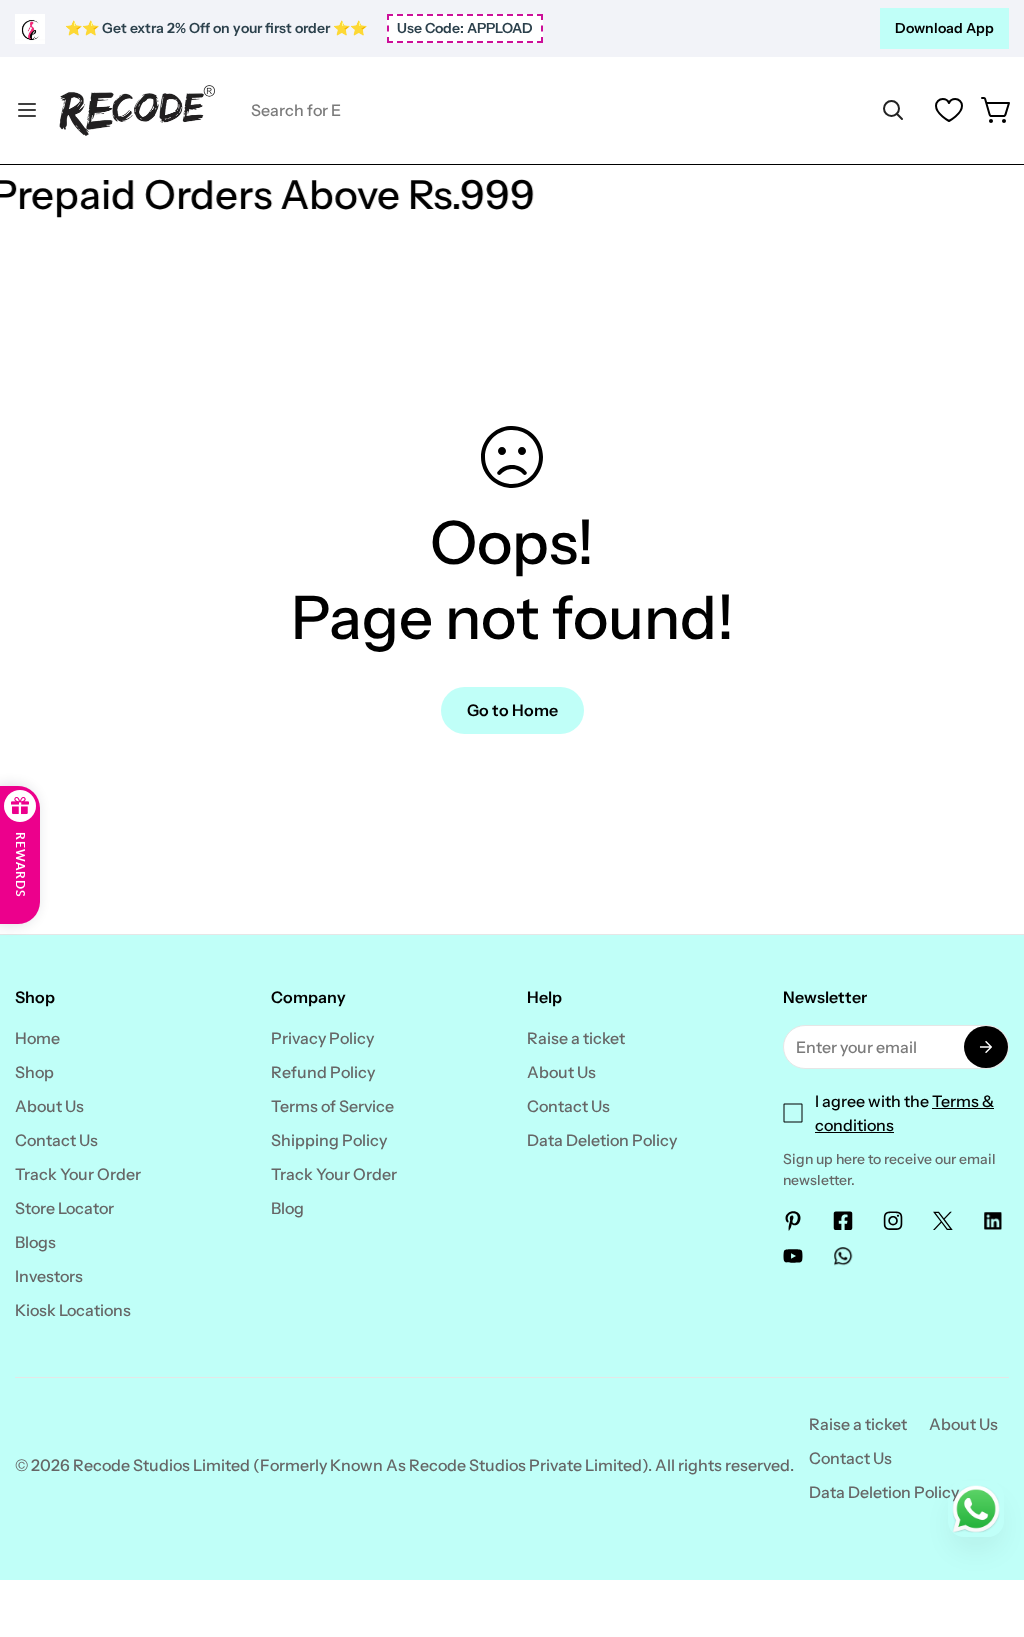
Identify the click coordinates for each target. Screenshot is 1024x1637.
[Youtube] (793, 1256)
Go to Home (512, 710)
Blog (287, 1208)
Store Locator (64, 1208)
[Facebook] (843, 1221)
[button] (997, 110)
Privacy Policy (322, 1038)
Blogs (35, 1242)
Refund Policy (323, 1072)
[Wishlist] (949, 110)
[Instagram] (893, 1221)
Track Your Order (78, 1174)
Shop (34, 1072)
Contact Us (56, 1140)
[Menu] (27, 110)
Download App (944, 28)
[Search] (893, 110)
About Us (49, 1106)
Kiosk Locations (73, 1310)
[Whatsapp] (843, 1256)
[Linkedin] (993, 1221)
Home (37, 1038)
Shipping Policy (329, 1140)
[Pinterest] (793, 1221)
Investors (49, 1276)
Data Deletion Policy (602, 1140)
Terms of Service (332, 1106)
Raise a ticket (576, 1038)
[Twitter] (943, 1221)
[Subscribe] (986, 1047)
